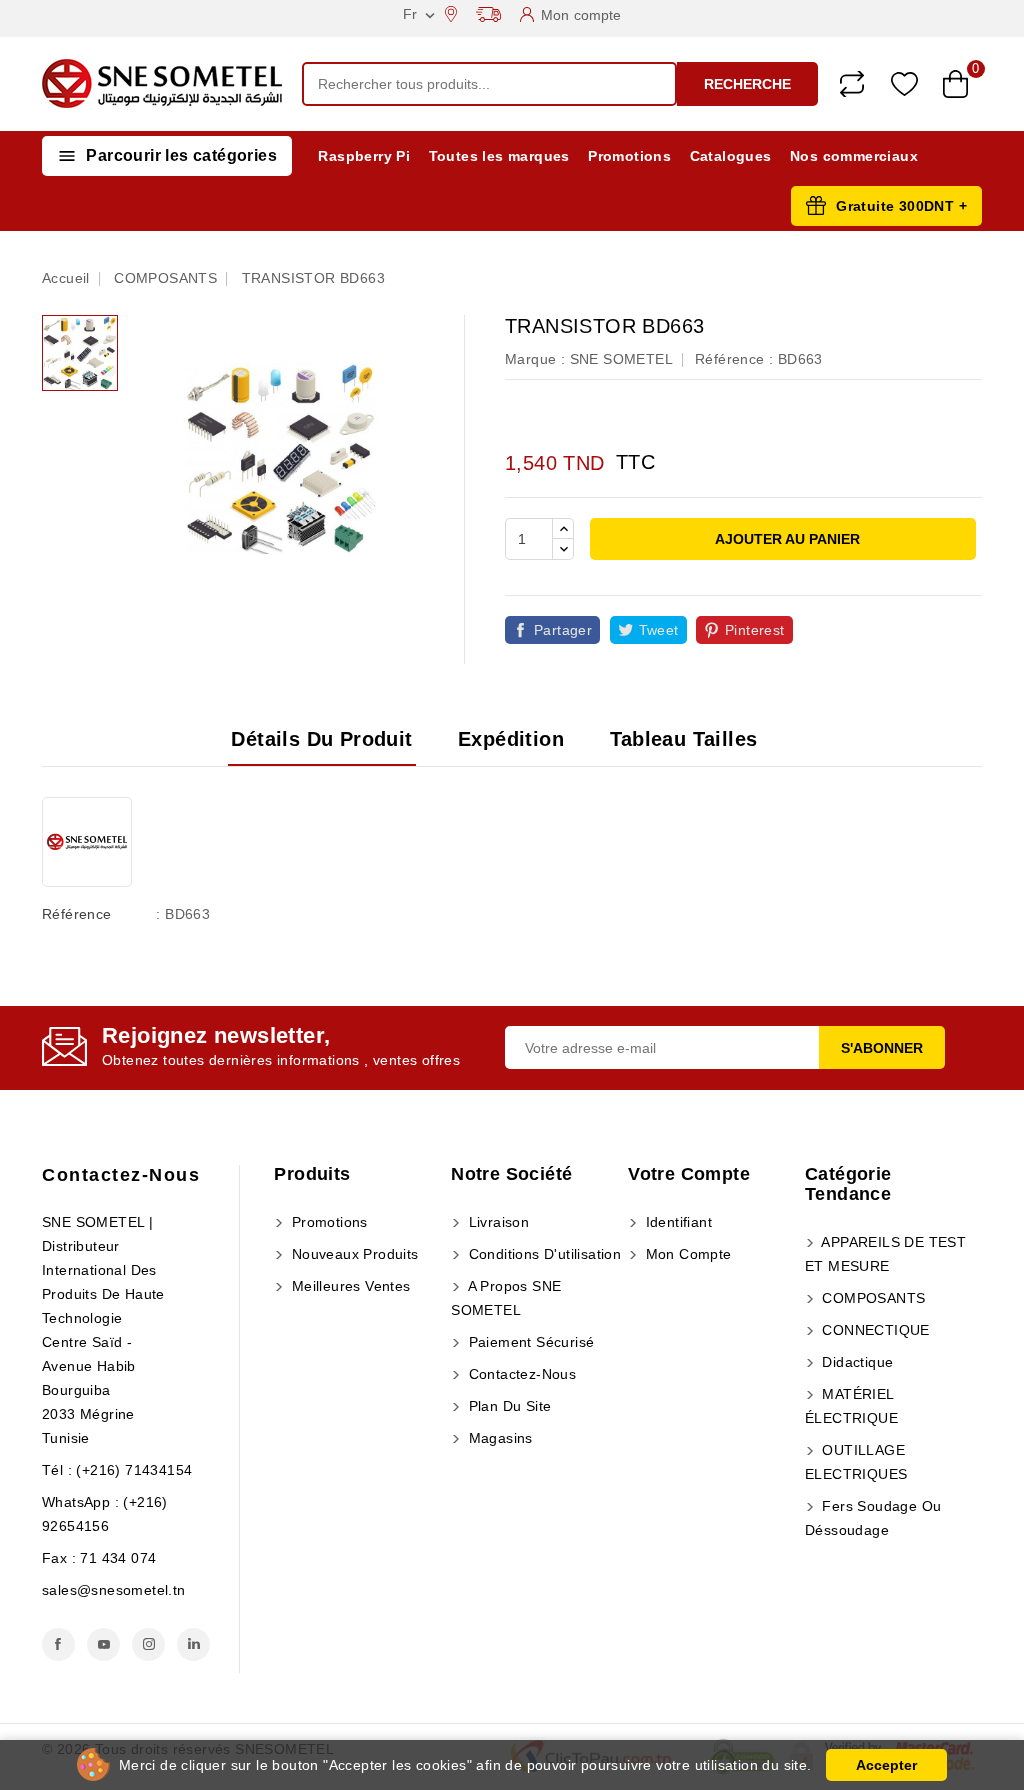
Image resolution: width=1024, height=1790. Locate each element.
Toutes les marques (499, 156)
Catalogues (731, 156)
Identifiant (676, 1222)
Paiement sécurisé (529, 1342)
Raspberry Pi (364, 156)
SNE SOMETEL (621, 359)
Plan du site (507, 1406)
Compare (852, 84)
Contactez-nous (121, 1175)
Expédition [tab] (511, 739)
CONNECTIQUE (874, 1330)
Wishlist (904, 84)
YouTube (103, 1644)
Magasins (498, 1438)
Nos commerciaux (854, 156)
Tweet (659, 630)
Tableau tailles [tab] (684, 739)
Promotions (629, 156)
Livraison (496, 1222)
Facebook (58, 1644)
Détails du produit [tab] (321, 739)
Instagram (148, 1644)
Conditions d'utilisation (542, 1254)
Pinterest (755, 630)
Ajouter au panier (786, 539)
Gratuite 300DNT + (901, 206)
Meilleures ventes (348, 1286)
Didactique (855, 1362)
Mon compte (686, 1254)
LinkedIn (193, 1644)
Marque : (535, 359)
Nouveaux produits (352, 1254)
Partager (563, 630)
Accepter (886, 1765)
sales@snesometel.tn (114, 1590)
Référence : (734, 359)
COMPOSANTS (871, 1298)
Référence (77, 914)
